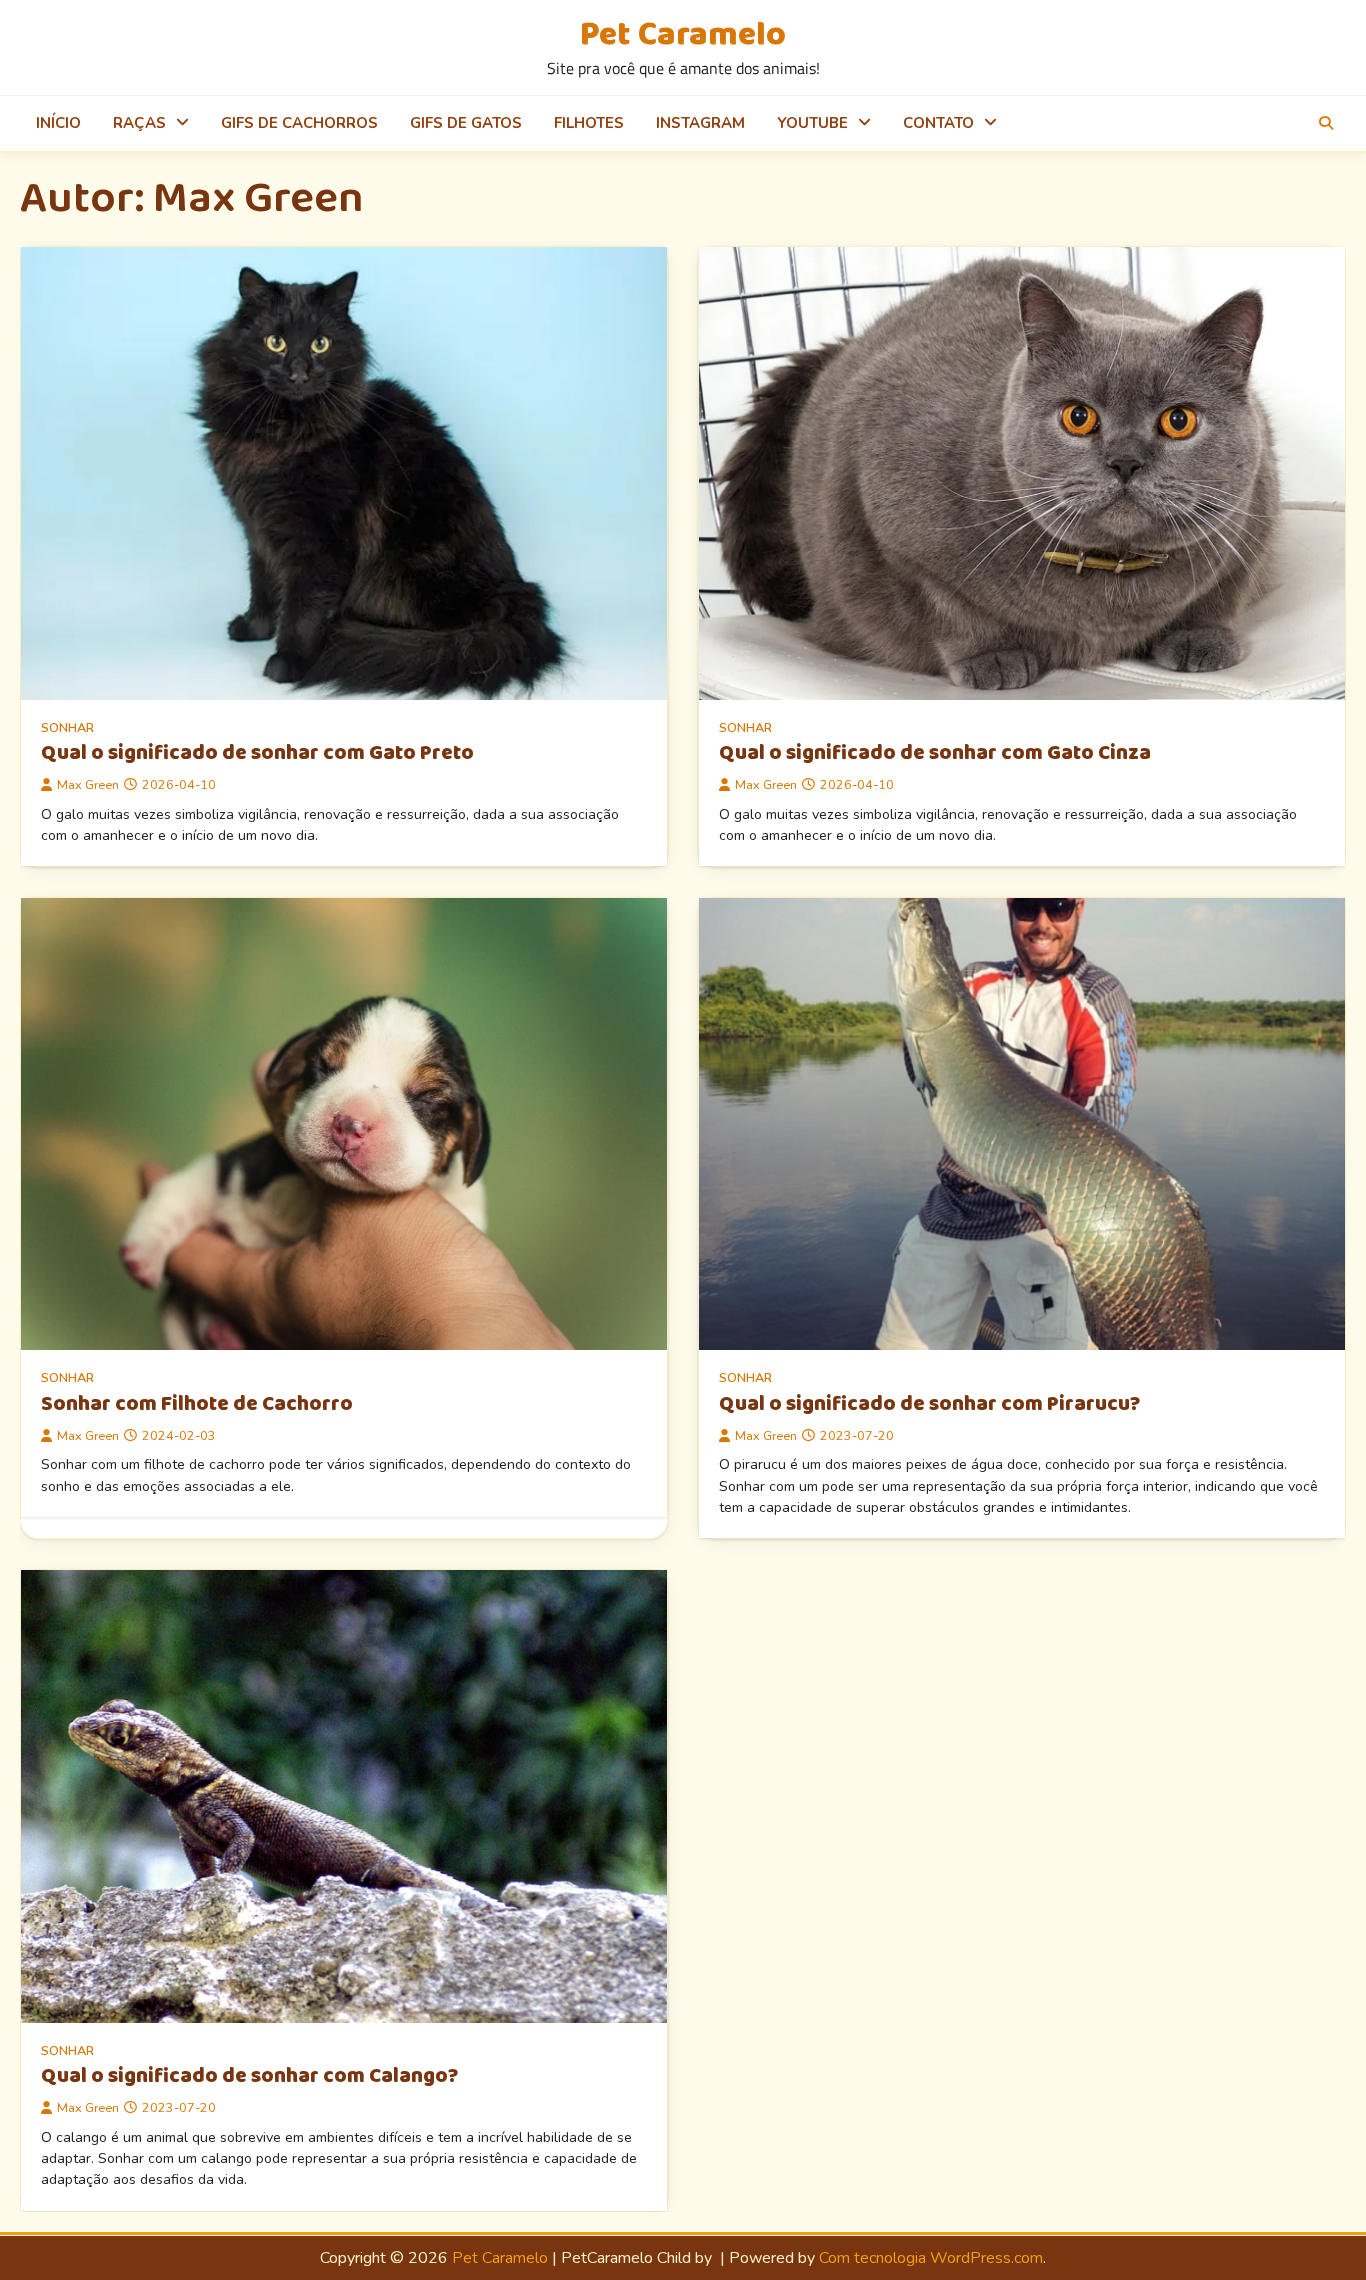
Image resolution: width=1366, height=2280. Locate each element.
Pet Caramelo (683, 35)
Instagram (700, 123)
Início (58, 123)
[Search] (1326, 123)
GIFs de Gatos (466, 123)
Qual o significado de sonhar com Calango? (249, 2076)
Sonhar (67, 727)
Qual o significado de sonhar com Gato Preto (257, 753)
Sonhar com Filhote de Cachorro (197, 1404)
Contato (938, 123)
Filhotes (589, 123)
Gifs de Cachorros (299, 123)
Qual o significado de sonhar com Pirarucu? (929, 1404)
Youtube (812, 123)
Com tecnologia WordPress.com (931, 2258)
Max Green (88, 784)
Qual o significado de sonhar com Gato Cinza (935, 753)
